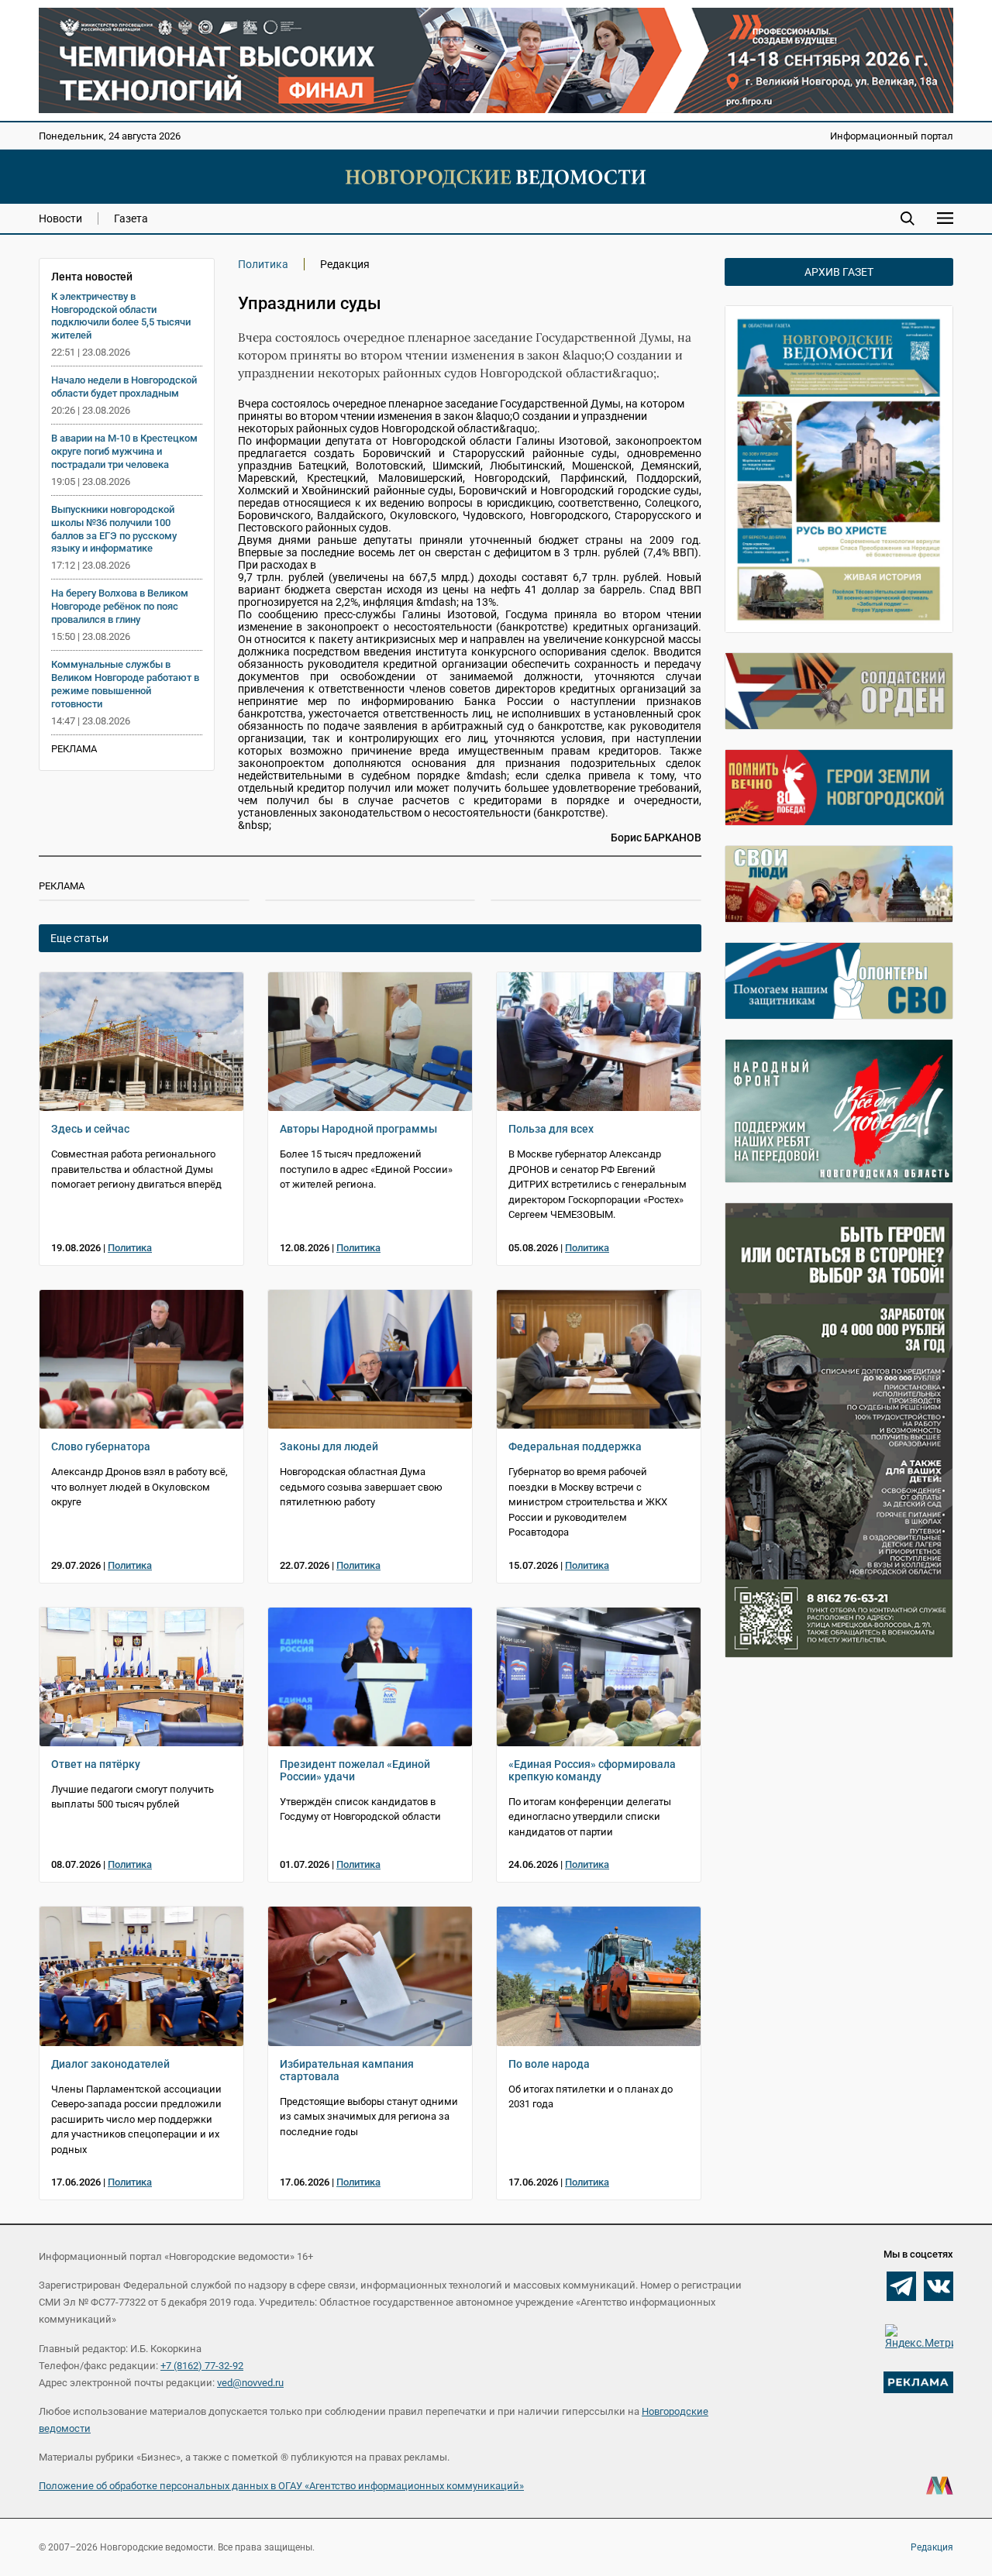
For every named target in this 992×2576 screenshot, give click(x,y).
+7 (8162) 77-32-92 (202, 2366)
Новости (60, 218)
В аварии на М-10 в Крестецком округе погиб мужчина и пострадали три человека (124, 451)
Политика (263, 264)
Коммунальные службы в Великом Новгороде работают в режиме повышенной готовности (125, 684)
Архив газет (839, 272)
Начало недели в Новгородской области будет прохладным (124, 387)
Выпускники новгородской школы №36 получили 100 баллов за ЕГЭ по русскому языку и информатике (114, 529)
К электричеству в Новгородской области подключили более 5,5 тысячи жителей (121, 316)
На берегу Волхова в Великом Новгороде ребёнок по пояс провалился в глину (120, 606)
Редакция (932, 2547)
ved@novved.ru (250, 2383)
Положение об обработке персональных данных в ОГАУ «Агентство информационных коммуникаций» (281, 2486)
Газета (131, 218)
